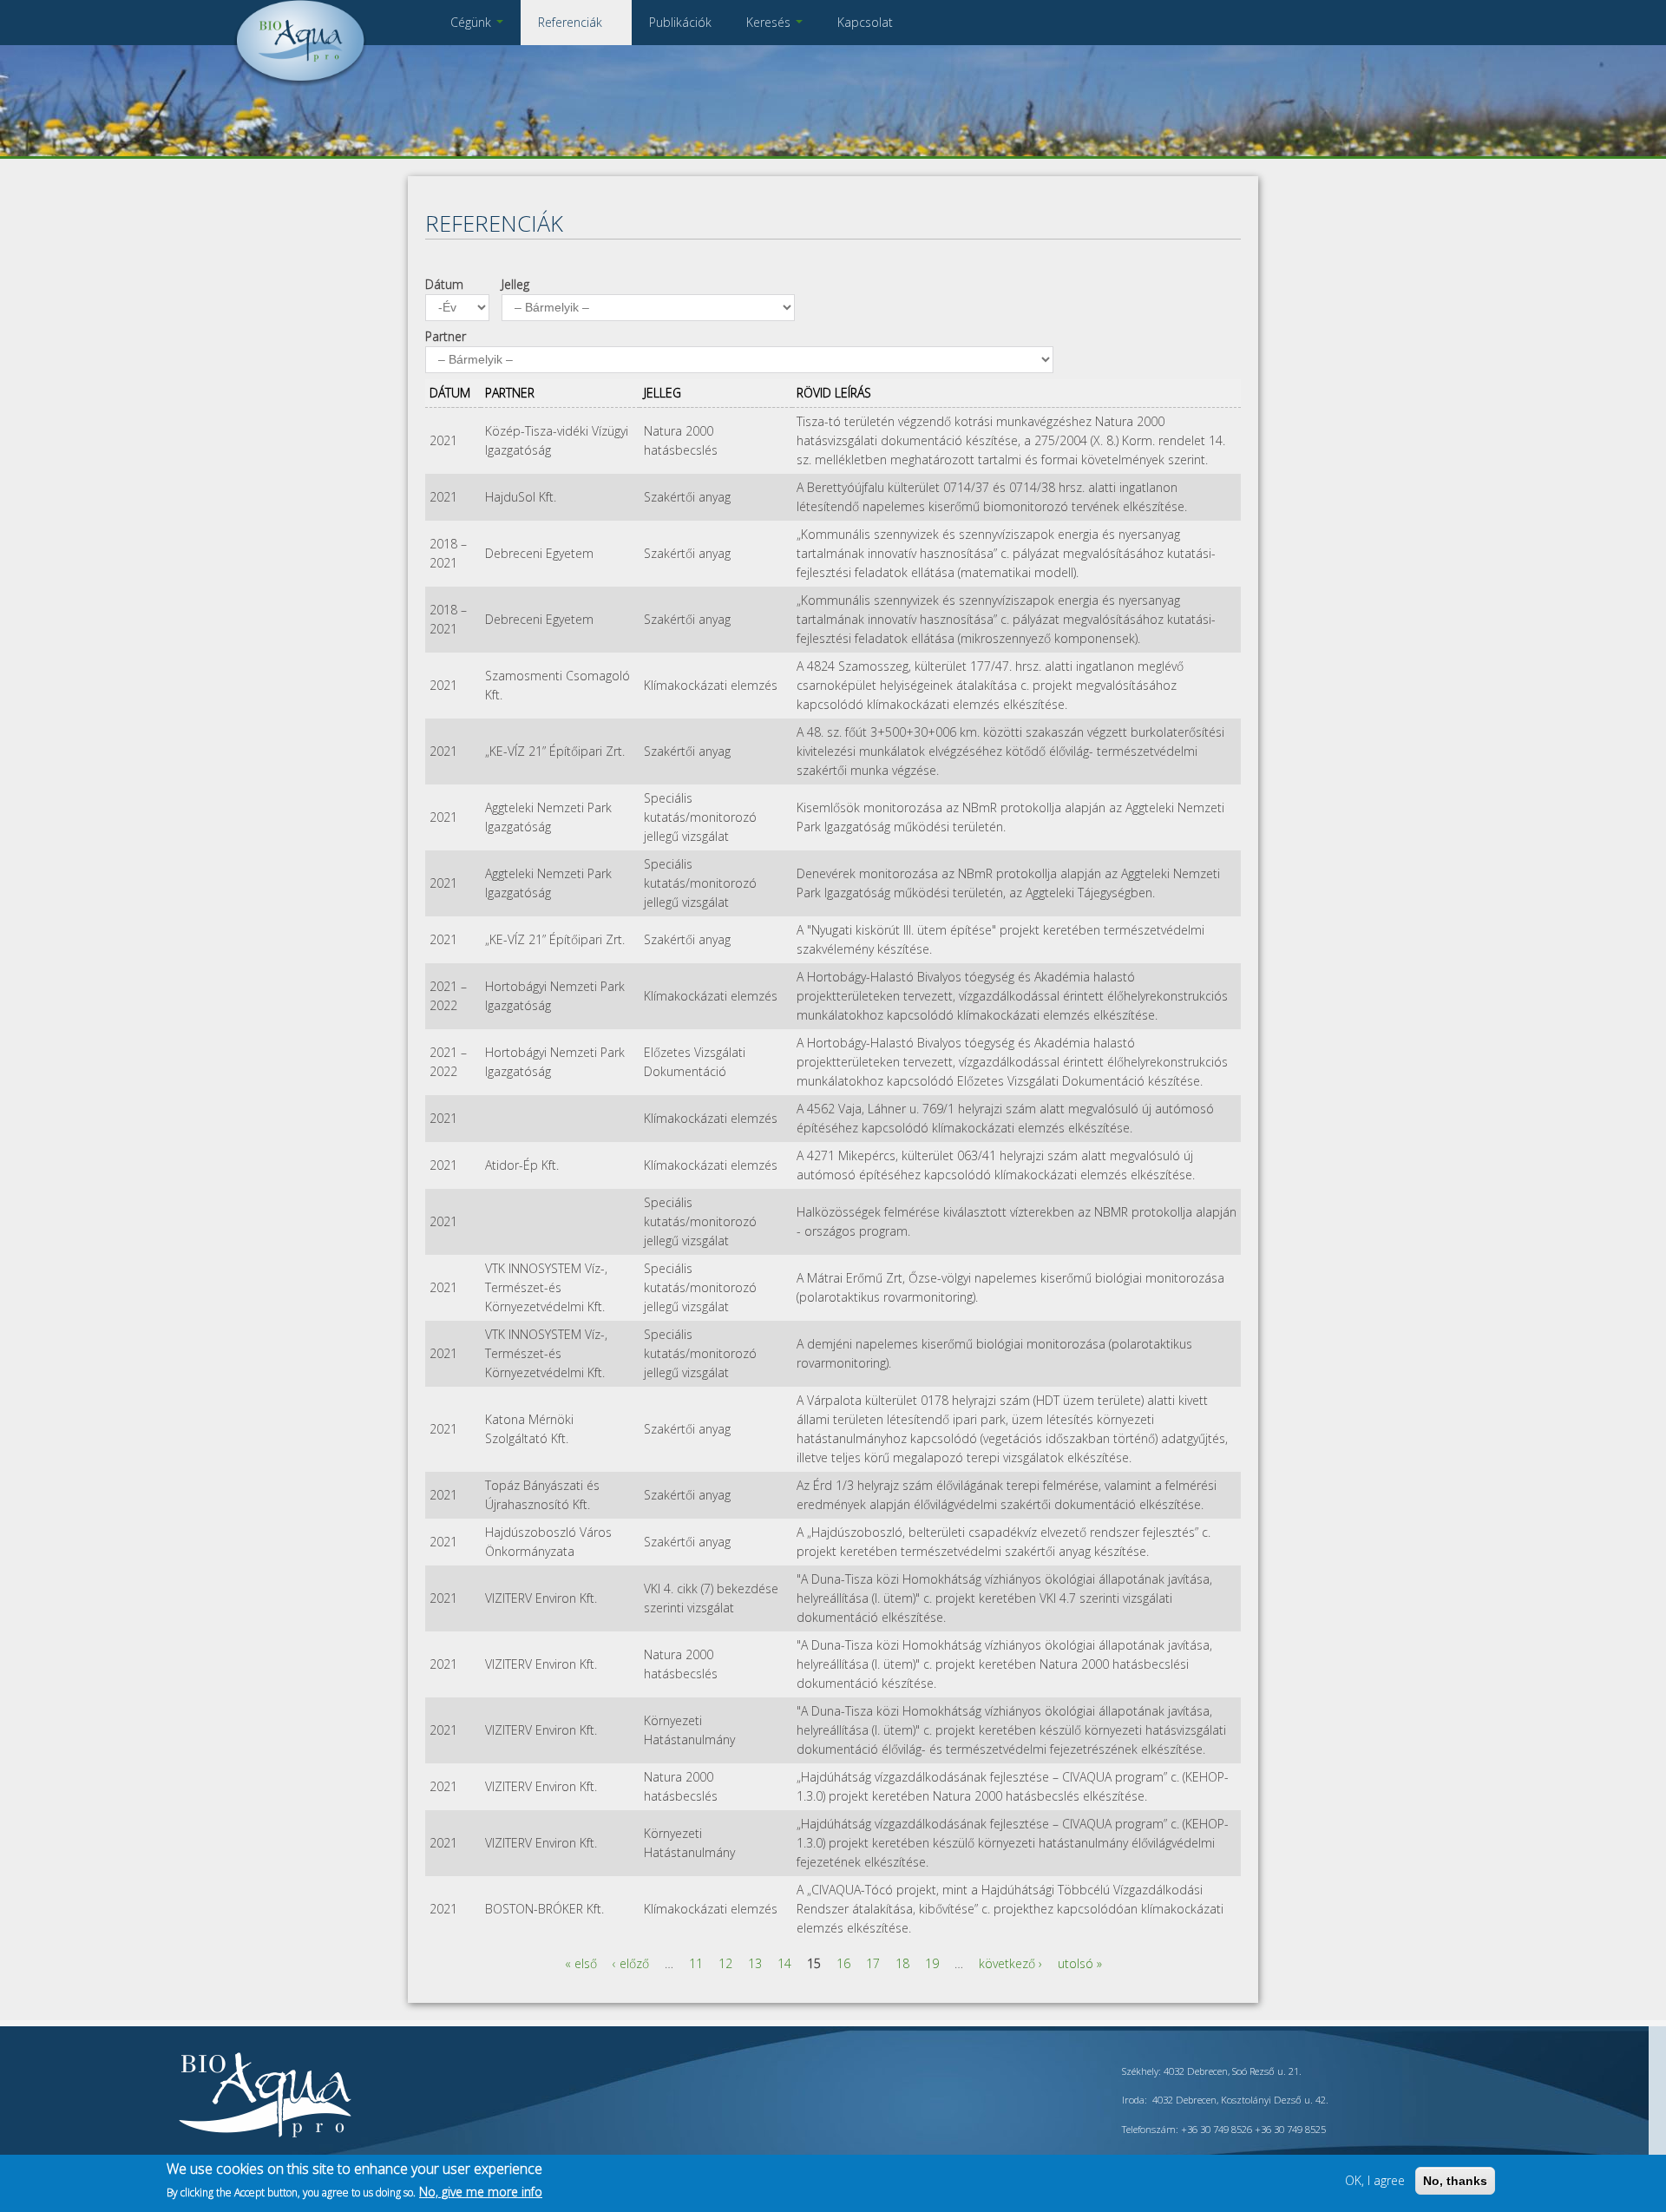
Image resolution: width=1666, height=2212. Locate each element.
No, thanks (1455, 2181)
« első (581, 1963)
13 (755, 1963)
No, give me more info (481, 2192)
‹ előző (631, 1963)
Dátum (444, 284)
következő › (1010, 1963)
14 (784, 1963)
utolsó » (1080, 1963)
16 (843, 1963)
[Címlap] (300, 82)
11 (696, 1963)
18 (902, 1963)
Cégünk (472, 22)
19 (932, 1963)
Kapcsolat (865, 22)
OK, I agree (1375, 2180)
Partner (446, 336)
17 (873, 1963)
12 (725, 1963)
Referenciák (572, 22)
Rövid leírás (834, 393)
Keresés (770, 22)
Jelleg (515, 284)
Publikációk (680, 22)
